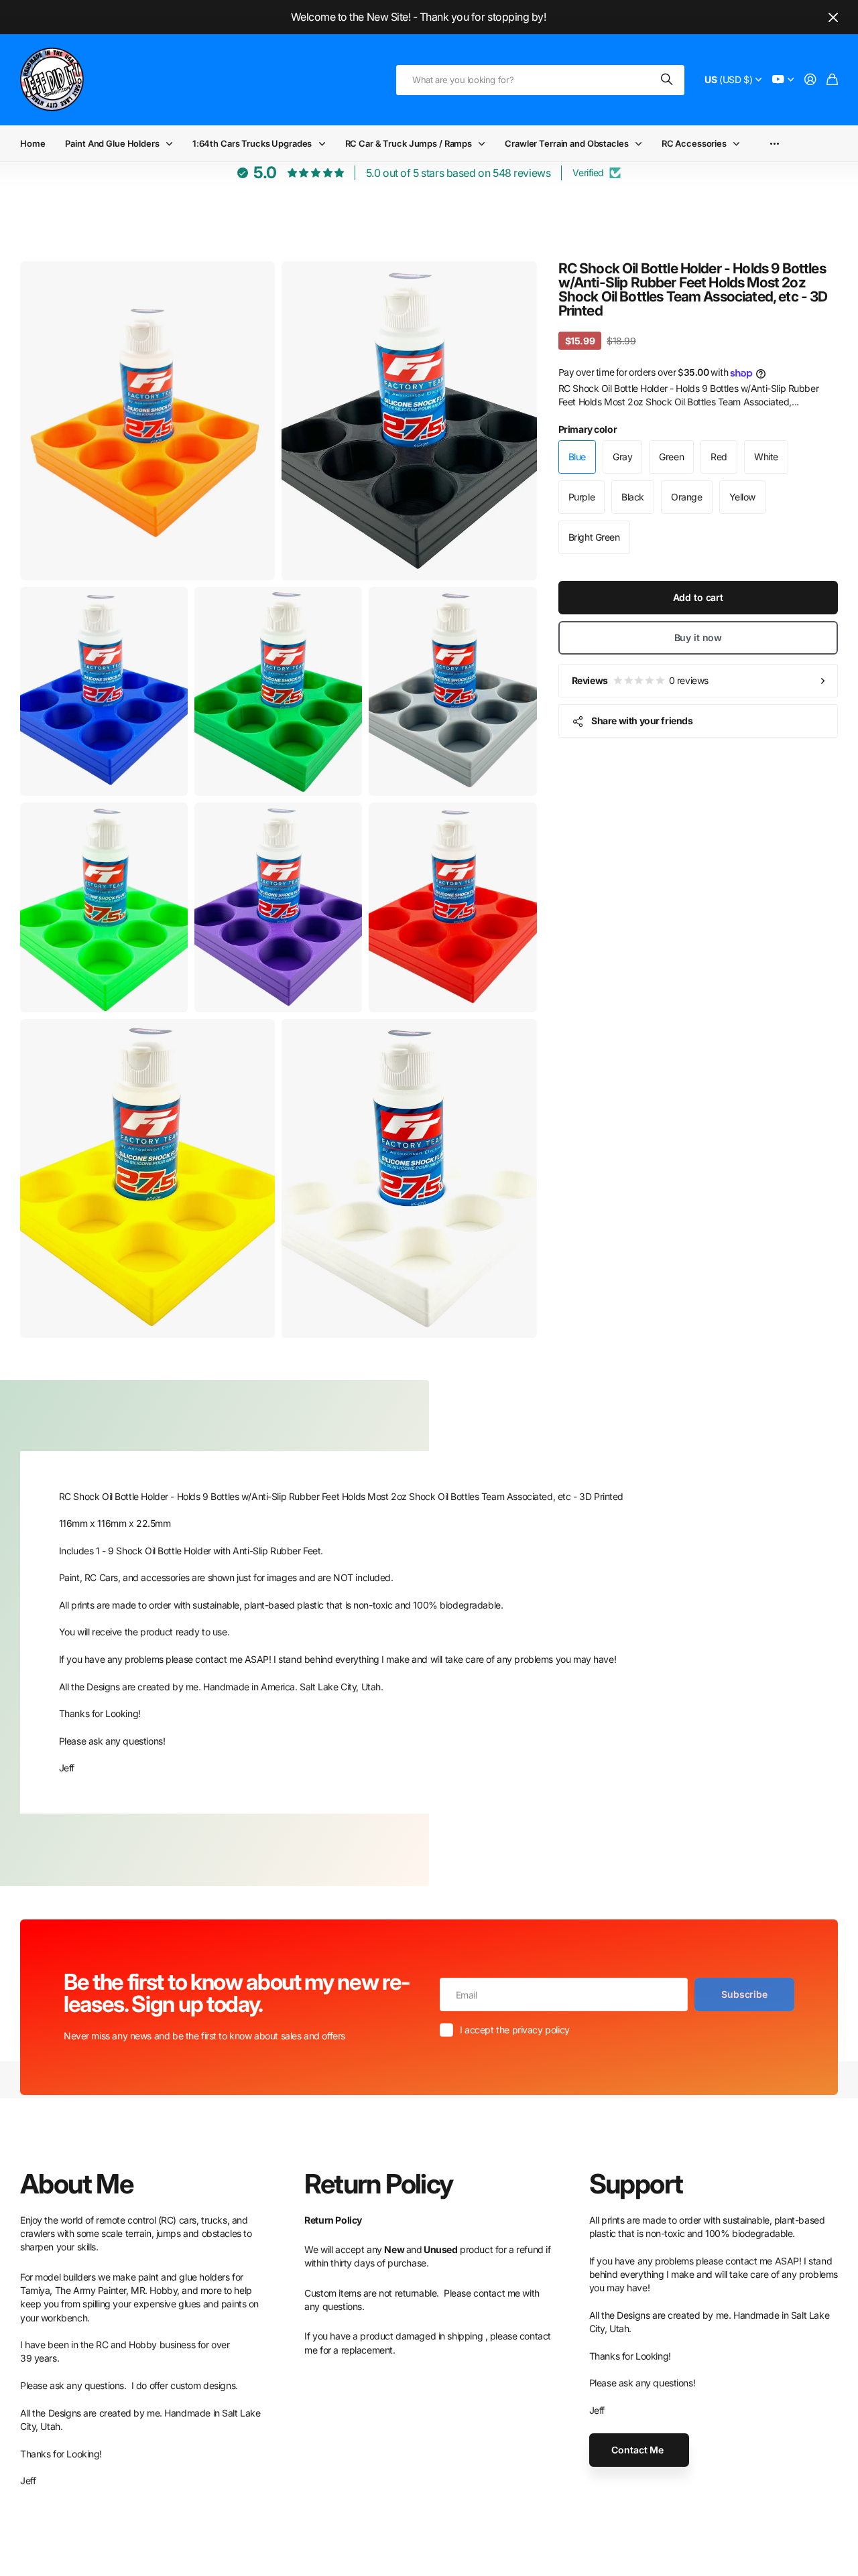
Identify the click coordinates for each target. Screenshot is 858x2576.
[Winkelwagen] (832, 80)
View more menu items (775, 144)
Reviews (640, 680)
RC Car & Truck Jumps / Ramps (409, 143)
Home (33, 143)
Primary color (588, 429)
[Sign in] (810, 80)
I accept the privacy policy (515, 2030)
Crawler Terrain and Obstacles (566, 143)
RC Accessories (694, 143)
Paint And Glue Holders (112, 143)
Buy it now (698, 637)
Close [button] (833, 17)
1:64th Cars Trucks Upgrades (252, 143)
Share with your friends (642, 721)
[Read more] (783, 80)
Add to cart (698, 597)
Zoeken (668, 80)
